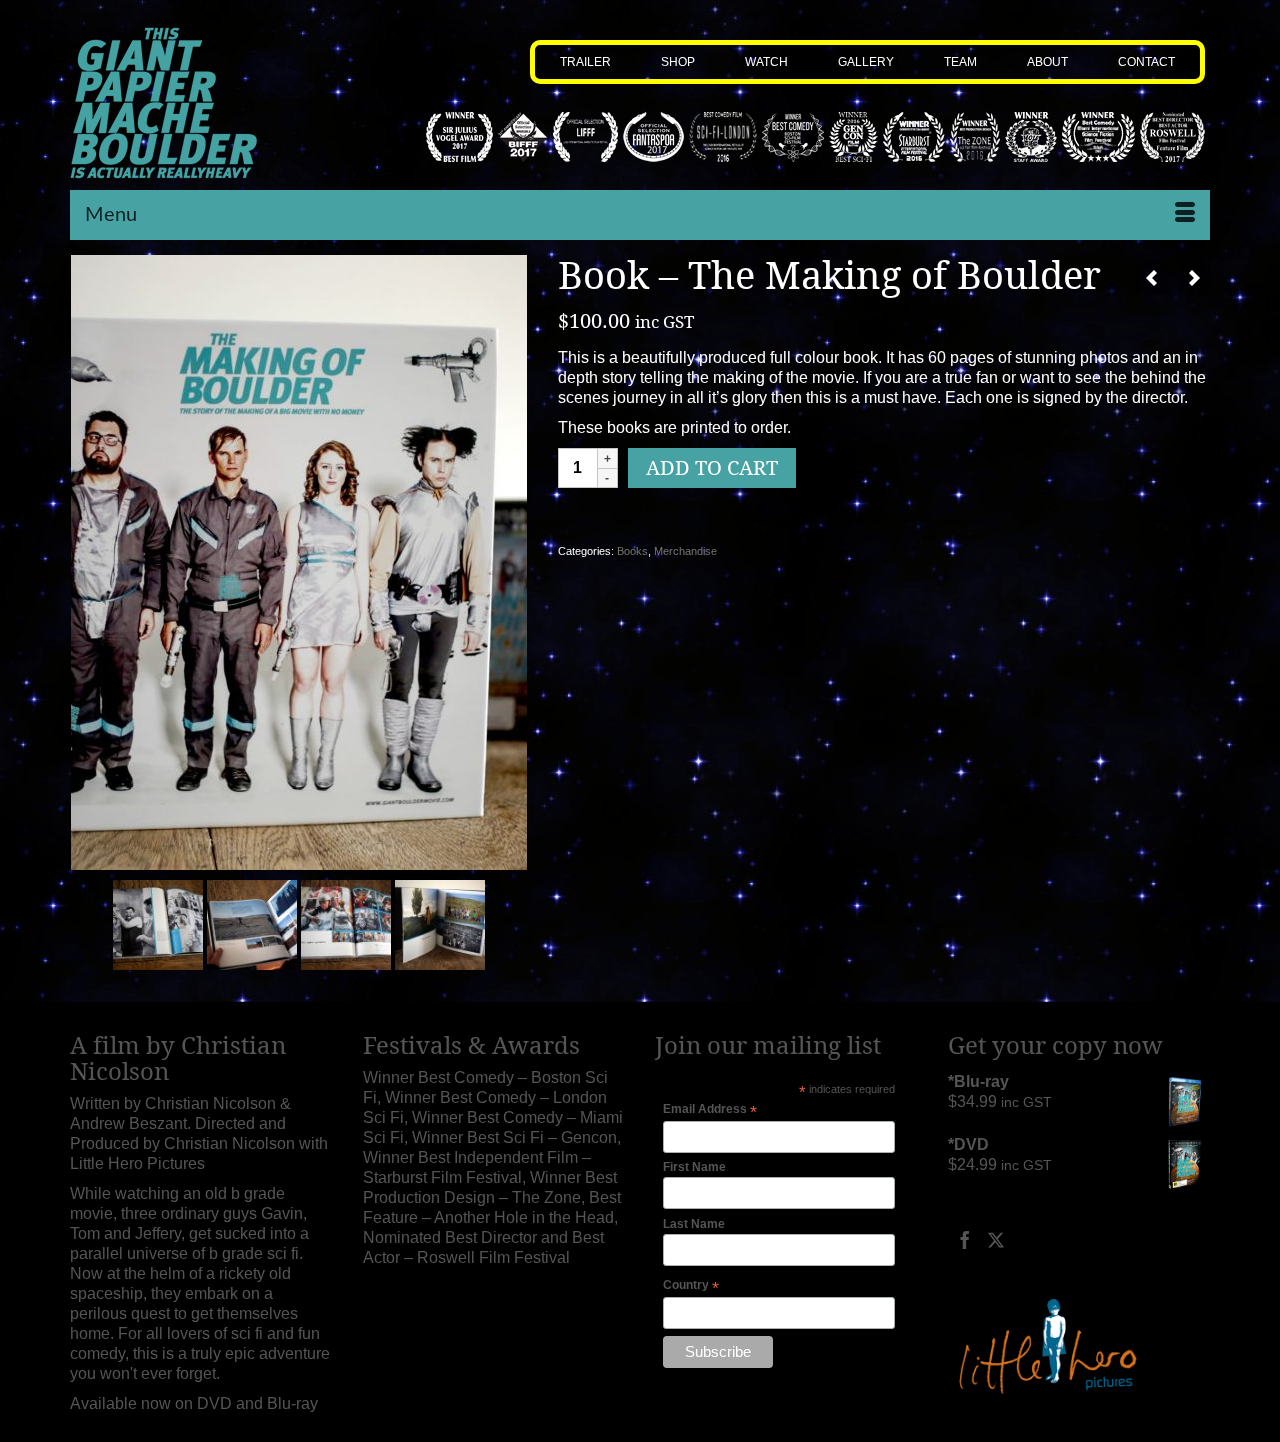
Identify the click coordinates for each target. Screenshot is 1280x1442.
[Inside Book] (158, 923)
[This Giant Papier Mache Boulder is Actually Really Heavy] (201, 103)
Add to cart (712, 467)
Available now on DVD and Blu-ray (194, 1403)
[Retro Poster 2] (1152, 278)
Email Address (710, 1110)
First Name (694, 1167)
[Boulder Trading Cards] (1194, 278)
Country (691, 1286)
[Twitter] (996, 1239)
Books (632, 551)
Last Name (694, 1224)
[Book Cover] (299, 561)
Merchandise (685, 551)
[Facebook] (965, 1239)
